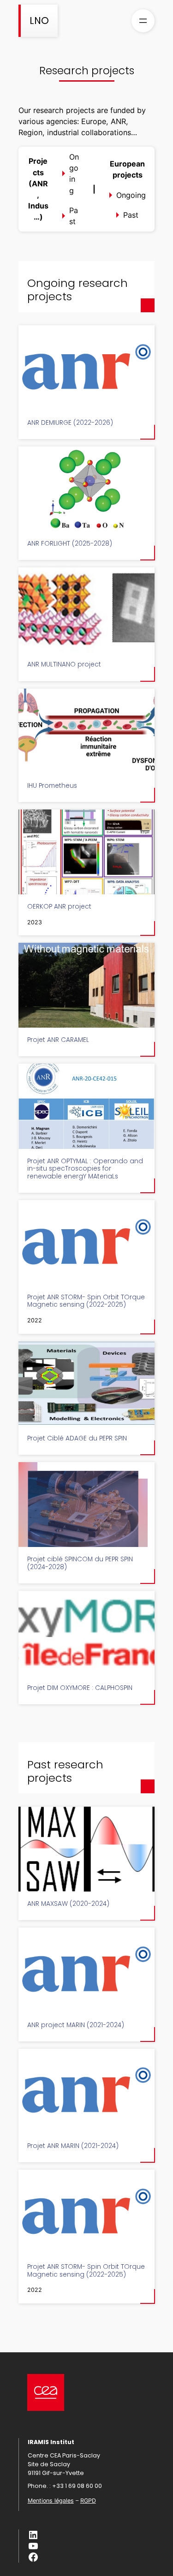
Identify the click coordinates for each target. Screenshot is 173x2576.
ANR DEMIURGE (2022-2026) (70, 423)
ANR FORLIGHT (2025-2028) (70, 544)
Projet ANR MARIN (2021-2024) (73, 2146)
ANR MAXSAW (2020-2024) (68, 1904)
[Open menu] (143, 21)
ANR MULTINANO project (64, 665)
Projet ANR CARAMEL (58, 1040)
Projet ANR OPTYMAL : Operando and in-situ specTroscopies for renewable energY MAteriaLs (85, 1169)
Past (74, 216)
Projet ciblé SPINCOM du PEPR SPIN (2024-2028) (80, 1563)
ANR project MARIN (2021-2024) (76, 2026)
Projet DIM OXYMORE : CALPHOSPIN (80, 1688)
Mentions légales (51, 2501)
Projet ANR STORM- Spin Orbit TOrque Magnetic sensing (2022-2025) (86, 1301)
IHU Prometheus (52, 786)
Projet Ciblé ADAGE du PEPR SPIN (77, 1439)
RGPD (88, 2501)
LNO (39, 21)
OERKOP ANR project (59, 907)
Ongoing (74, 174)
